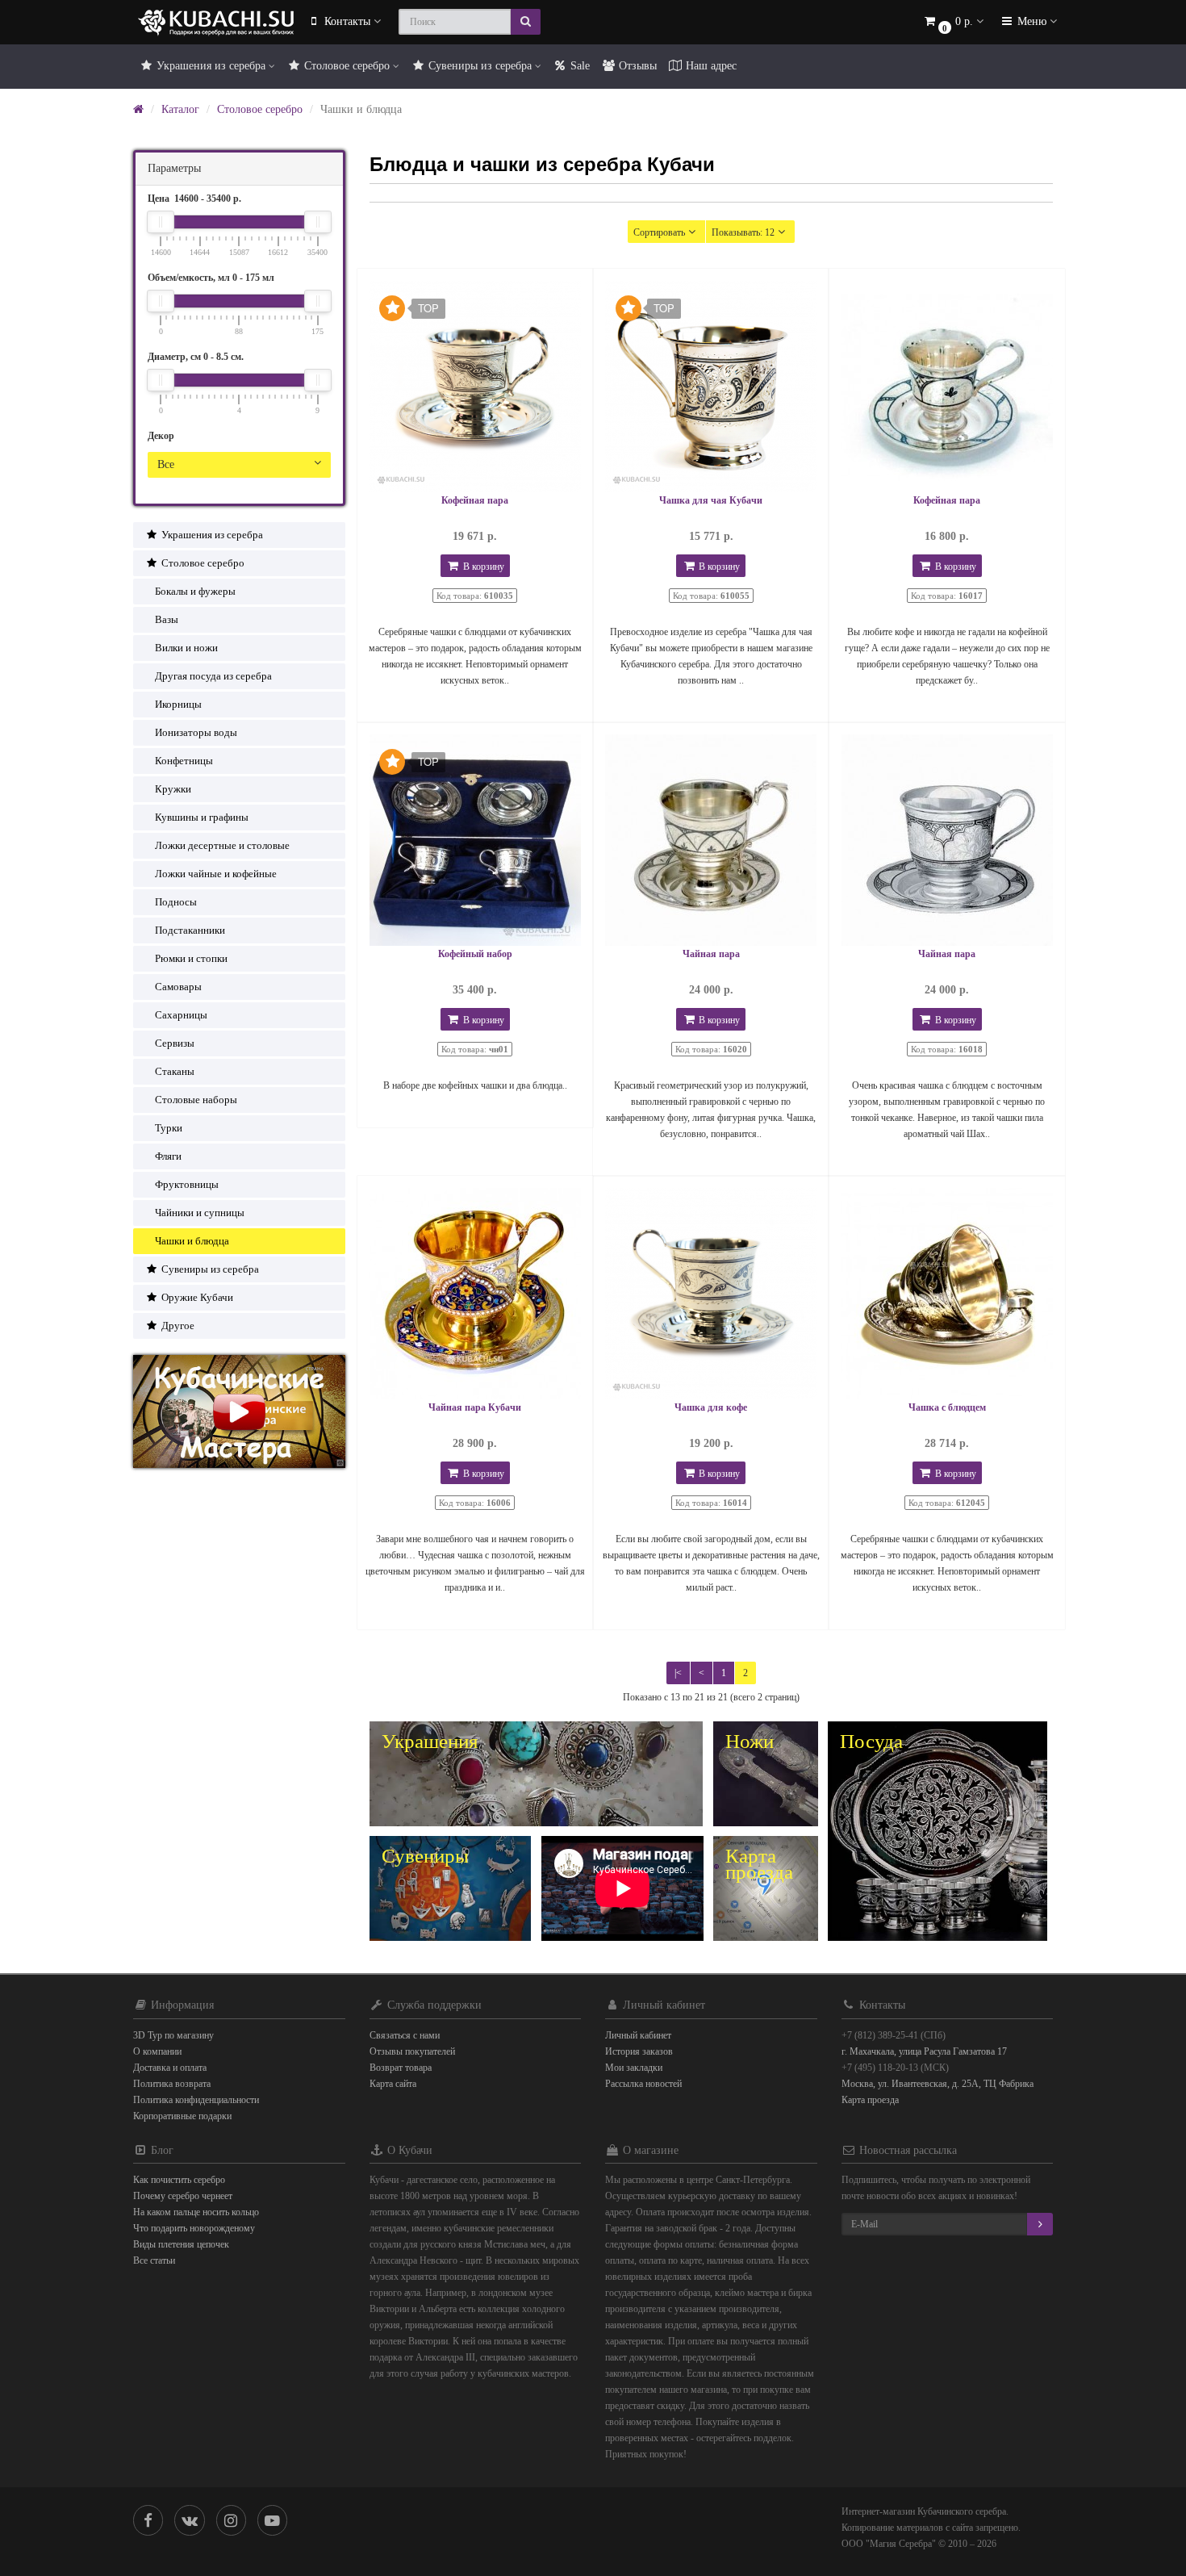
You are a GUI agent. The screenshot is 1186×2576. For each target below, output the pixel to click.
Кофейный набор (475, 954)
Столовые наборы (196, 1100)
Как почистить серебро (179, 2180)
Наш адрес (710, 66)
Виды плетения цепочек (181, 2244)
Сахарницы (181, 1015)
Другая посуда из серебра (213, 676)
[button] (953, 22)
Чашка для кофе (711, 1407)
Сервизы (175, 1043)
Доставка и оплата (170, 2068)
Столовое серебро (347, 66)
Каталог (180, 109)
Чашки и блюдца (192, 1241)
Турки (169, 1128)
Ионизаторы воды (196, 732)
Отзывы (636, 66)
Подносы (176, 902)
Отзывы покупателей (412, 2051)
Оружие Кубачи (196, 1297)
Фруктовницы (187, 1184)
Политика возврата (172, 2084)
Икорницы (178, 704)
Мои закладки (634, 2068)
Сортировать (659, 232)
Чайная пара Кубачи (475, 1407)
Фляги (168, 1156)
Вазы (167, 619)
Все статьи (154, 2260)
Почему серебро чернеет (183, 2196)
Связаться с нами (405, 2035)
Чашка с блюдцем (947, 1407)
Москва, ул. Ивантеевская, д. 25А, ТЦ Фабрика (938, 2084)
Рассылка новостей (643, 2084)
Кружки (173, 789)
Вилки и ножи (186, 648)
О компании (157, 2051)
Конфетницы (184, 761)
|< (678, 1673)
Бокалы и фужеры (195, 591)
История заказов (639, 2051)
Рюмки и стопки (191, 958)
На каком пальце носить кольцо (196, 2212)
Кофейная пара (475, 500)
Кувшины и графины (202, 817)
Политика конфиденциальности (196, 2100)
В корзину (482, 567)
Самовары (178, 987)
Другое (177, 1326)
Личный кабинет (638, 2035)
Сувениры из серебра (480, 66)
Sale (578, 66)
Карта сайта (393, 2084)
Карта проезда (870, 2100)
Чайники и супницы (200, 1213)
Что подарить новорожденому (194, 2228)
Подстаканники (190, 930)
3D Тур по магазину (173, 2035)
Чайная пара (711, 954)
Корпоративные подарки (182, 2116)
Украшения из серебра (211, 66)
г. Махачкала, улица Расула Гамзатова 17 (924, 2051)
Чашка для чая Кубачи (711, 500)
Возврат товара (401, 2068)
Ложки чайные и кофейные (216, 874)
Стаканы (175, 1071)
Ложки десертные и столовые (222, 845)
